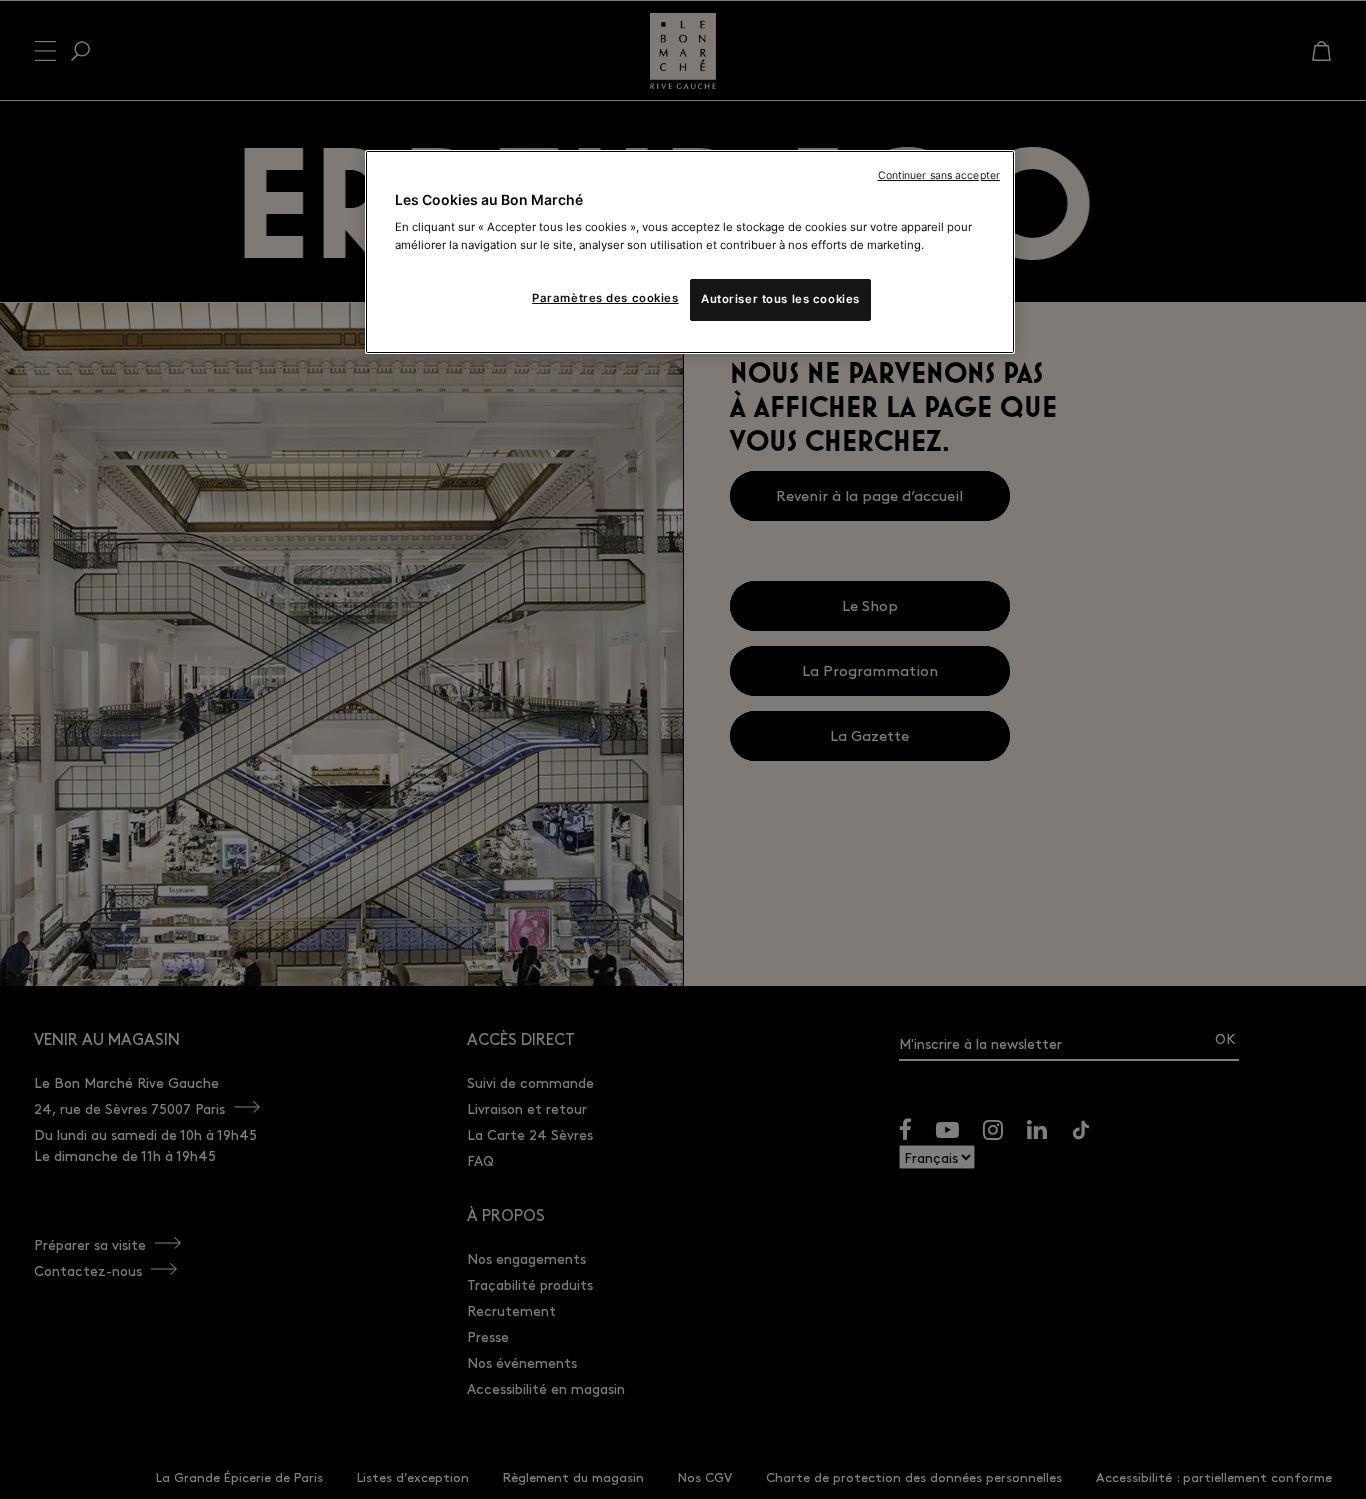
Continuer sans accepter (939, 175)
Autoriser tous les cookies (780, 299)
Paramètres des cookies (605, 298)
